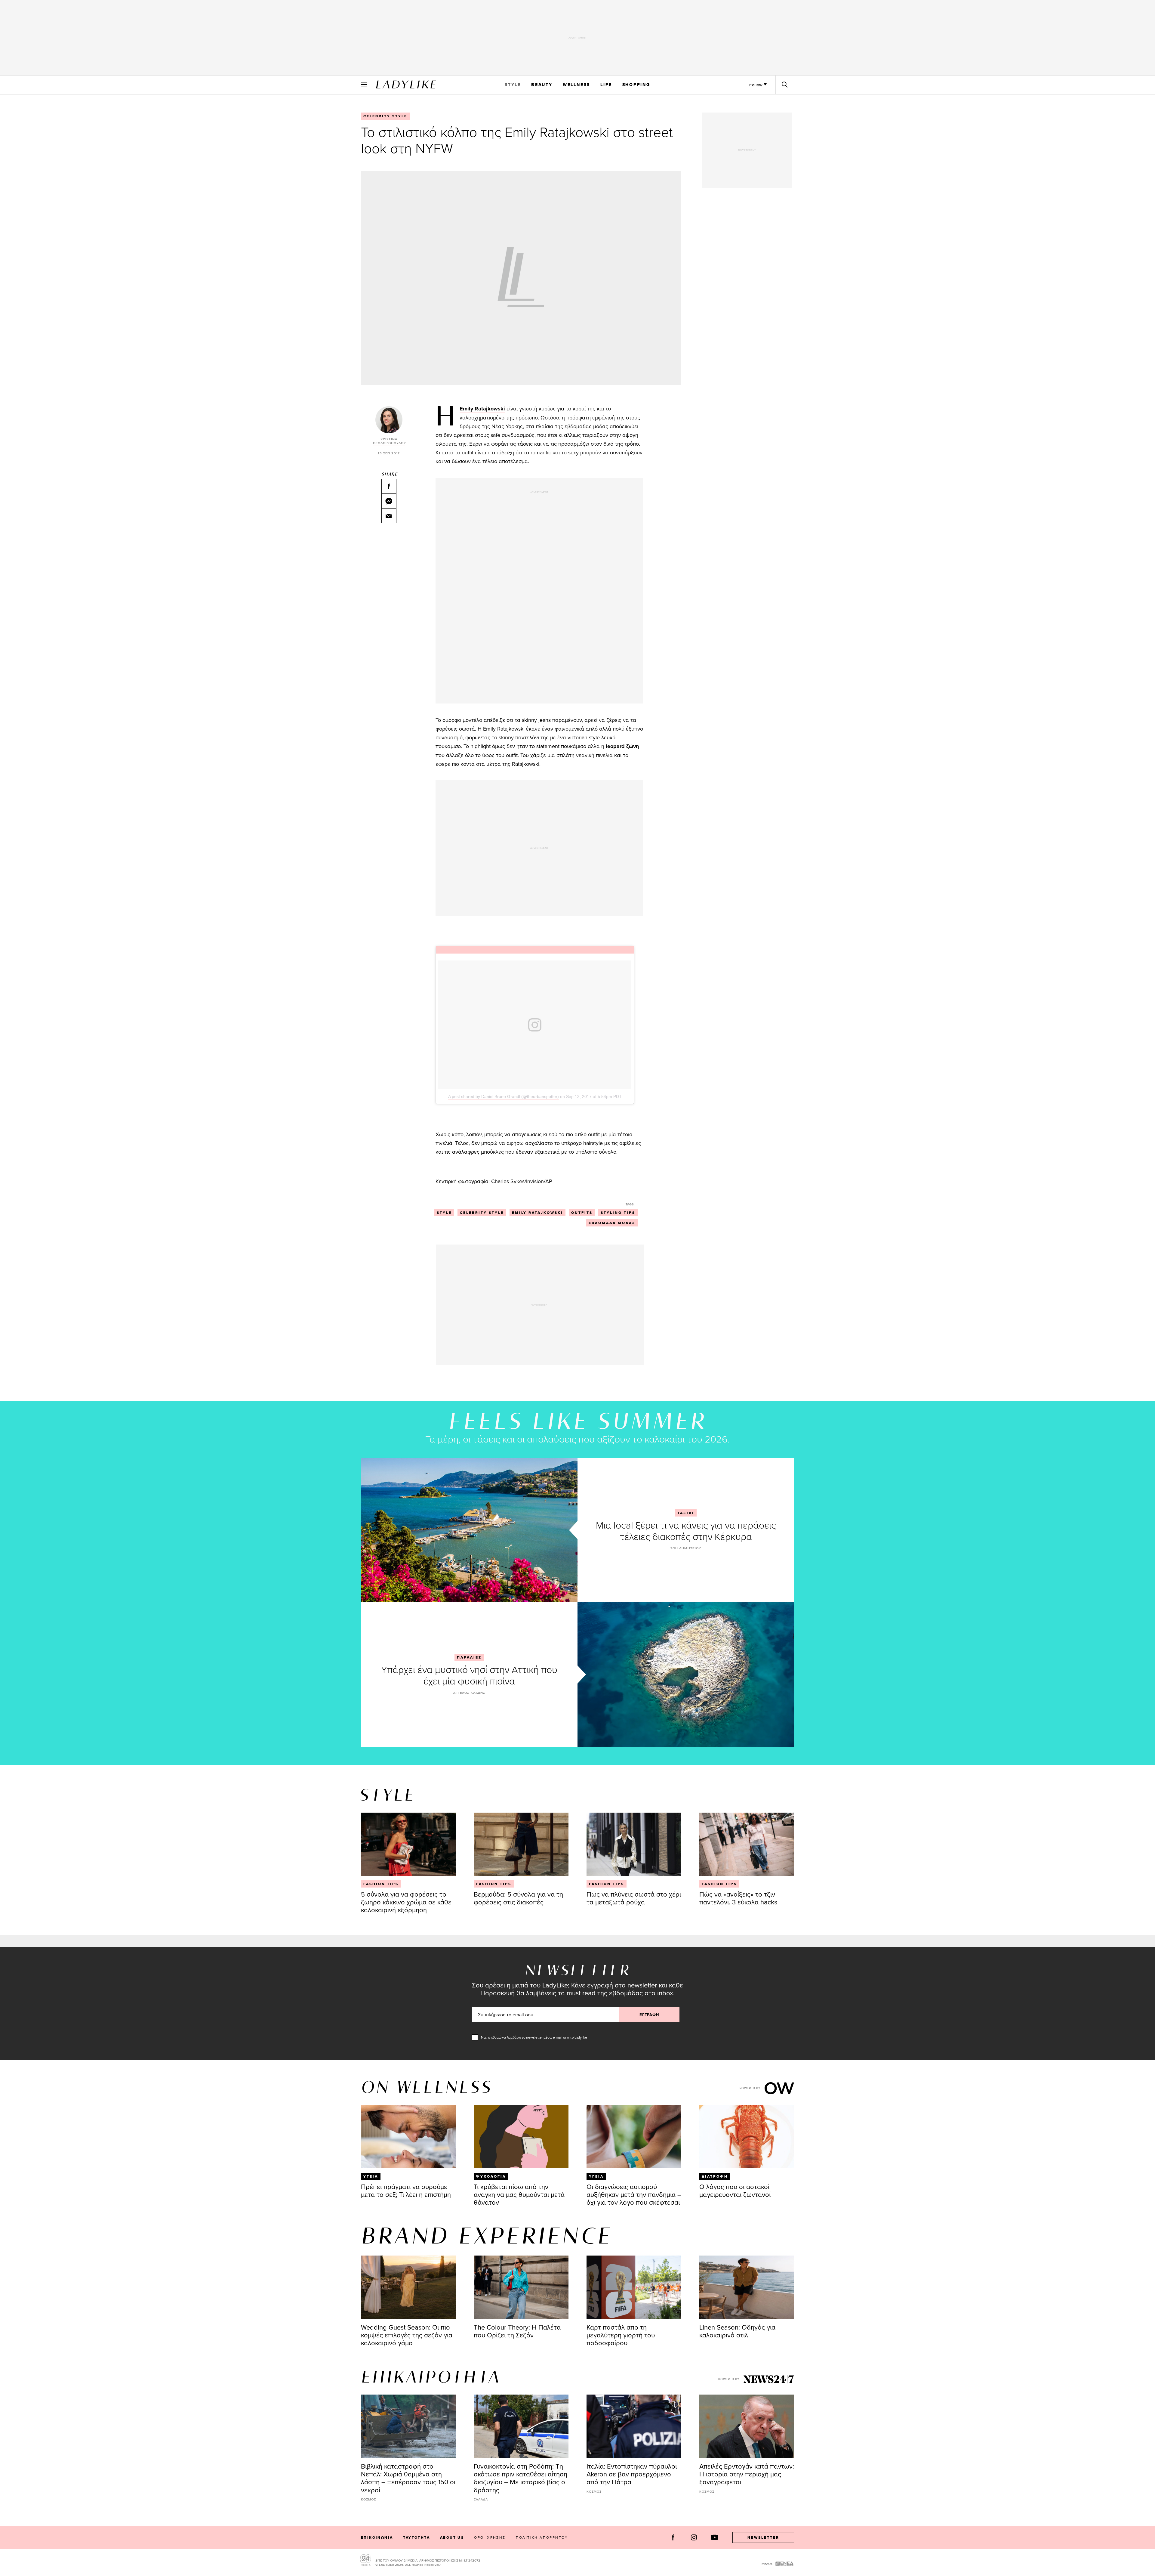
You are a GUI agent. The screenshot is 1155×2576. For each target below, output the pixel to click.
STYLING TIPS (618, 1213)
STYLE (513, 85)
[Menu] (364, 85)
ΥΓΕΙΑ (371, 2176)
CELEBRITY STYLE (385, 116)
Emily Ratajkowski (482, 409)
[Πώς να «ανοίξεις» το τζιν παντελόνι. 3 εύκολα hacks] (747, 1844)
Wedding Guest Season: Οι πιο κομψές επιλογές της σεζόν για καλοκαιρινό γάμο (407, 2335)
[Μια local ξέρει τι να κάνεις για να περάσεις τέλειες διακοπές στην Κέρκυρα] (469, 1530)
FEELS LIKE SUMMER (577, 1423)
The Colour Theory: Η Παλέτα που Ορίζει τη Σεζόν (517, 2331)
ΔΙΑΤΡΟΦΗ (715, 2176)
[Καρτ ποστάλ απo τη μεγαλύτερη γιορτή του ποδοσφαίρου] (634, 2287)
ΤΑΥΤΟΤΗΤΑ (416, 2537)
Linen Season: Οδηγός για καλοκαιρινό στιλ (737, 2331)
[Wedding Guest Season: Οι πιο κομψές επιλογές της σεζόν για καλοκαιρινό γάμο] (408, 2287)
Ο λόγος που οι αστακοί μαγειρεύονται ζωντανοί (735, 2190)
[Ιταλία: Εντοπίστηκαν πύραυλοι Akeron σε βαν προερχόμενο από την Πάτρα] (634, 2426)
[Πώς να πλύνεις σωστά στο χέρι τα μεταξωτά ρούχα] (634, 1844)
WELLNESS (576, 85)
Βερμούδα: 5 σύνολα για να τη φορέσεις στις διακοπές (518, 1898)
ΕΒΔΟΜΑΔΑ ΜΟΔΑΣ (612, 1223)
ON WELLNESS (427, 2088)
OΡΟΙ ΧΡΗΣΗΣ (490, 2537)
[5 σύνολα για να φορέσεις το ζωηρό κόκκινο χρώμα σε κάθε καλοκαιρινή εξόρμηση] (408, 1844)
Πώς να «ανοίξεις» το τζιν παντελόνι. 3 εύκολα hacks (738, 1898)
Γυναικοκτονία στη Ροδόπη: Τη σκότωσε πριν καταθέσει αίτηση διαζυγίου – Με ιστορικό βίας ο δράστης (521, 2478)
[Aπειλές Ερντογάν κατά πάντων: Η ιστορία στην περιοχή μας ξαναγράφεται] (747, 2426)
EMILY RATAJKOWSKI (537, 1213)
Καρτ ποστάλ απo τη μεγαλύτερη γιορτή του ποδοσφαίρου (621, 2335)
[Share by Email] (389, 516)
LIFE (606, 85)
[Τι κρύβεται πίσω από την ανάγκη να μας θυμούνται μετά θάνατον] (521, 2137)
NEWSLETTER (763, 2537)
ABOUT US (452, 2537)
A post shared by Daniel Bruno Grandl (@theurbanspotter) (504, 1096)
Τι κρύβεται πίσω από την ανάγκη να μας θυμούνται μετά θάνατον (519, 2194)
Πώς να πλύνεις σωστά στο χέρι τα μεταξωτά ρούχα (634, 1898)
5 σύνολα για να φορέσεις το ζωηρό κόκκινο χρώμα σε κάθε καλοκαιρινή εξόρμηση (406, 1902)
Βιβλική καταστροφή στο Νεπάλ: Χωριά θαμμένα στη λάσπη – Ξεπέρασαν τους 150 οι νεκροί (408, 2478)
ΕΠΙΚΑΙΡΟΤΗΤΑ (431, 2378)
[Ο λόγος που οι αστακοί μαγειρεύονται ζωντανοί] (747, 2137)
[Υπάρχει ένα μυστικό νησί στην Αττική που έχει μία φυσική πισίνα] (686, 1675)
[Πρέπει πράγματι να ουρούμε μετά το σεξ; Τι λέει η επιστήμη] (408, 2137)
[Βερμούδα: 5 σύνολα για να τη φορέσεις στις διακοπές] (521, 1844)
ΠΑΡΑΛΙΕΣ (469, 1657)
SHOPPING (636, 85)
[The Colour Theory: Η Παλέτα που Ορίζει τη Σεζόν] (521, 2287)
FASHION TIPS (381, 1884)
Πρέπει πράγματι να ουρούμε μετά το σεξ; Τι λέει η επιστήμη (406, 2190)
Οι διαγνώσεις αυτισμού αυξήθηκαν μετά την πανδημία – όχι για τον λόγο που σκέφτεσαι (634, 2194)
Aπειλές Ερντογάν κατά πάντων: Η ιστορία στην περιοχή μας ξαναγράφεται (747, 2474)
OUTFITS (582, 1213)
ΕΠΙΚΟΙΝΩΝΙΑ (377, 2537)
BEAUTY (542, 85)
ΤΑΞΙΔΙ (686, 1513)
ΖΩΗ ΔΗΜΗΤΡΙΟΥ (686, 1548)
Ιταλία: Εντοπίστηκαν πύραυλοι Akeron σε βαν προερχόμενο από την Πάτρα (632, 2474)
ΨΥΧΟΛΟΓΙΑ (491, 2176)
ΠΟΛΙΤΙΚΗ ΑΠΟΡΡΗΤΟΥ (542, 2537)
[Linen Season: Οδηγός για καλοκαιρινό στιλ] (747, 2287)
